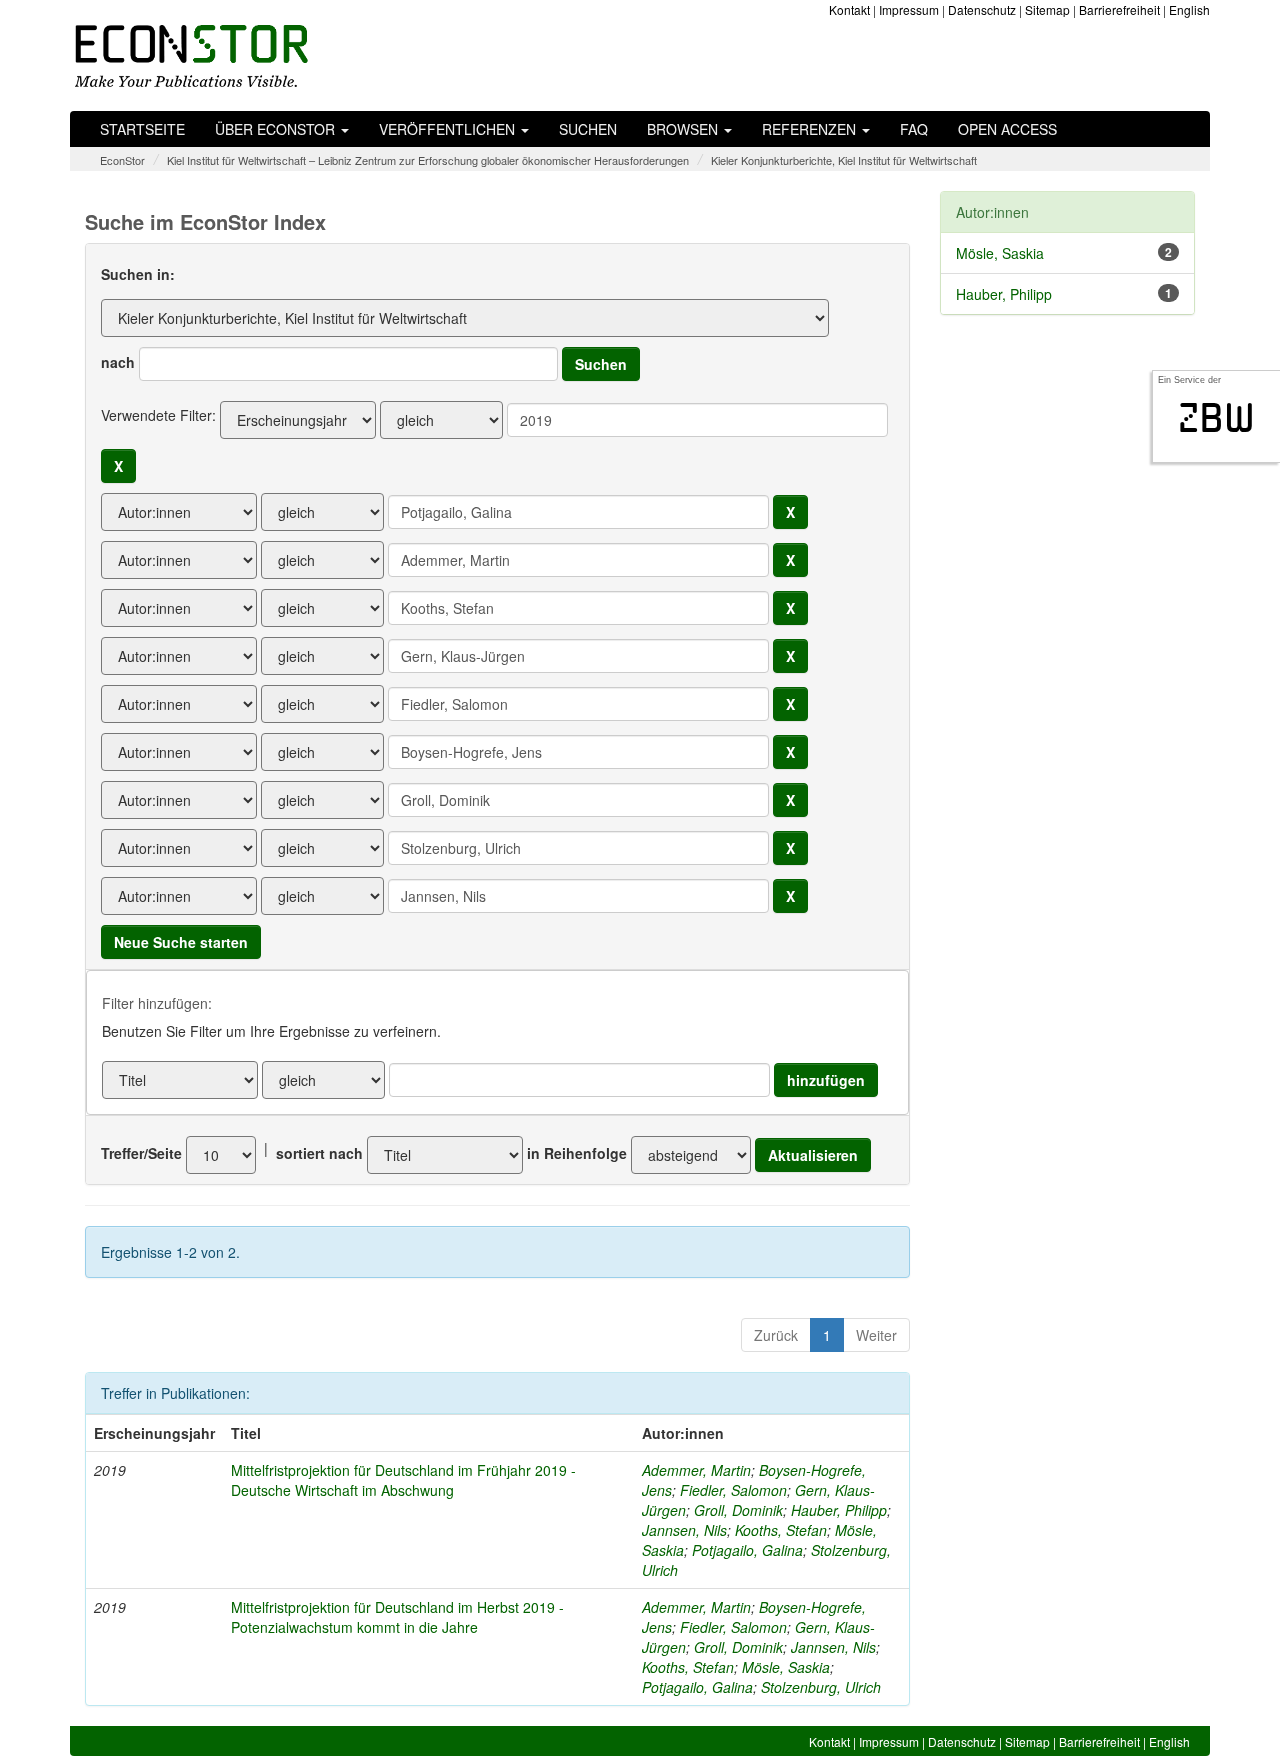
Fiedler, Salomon (733, 1490)
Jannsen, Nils (684, 1530)
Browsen (684, 129)
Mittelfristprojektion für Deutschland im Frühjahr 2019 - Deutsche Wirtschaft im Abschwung (403, 1480)
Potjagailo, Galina (747, 1550)
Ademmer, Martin (696, 1470)
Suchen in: (138, 274)
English (1189, 9)
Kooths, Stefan (781, 1530)
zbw (1216, 418)
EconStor (122, 160)
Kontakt (849, 9)
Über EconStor (277, 129)
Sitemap (1047, 9)
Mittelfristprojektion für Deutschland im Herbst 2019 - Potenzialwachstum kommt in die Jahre (397, 1617)
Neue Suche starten (181, 942)
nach (118, 362)
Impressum (909, 9)
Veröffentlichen (449, 129)
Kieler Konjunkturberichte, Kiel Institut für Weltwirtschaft (844, 160)
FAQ (914, 129)
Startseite (142, 129)
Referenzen (811, 129)
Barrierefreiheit (1119, 9)
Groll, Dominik (738, 1510)
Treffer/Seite (141, 1153)
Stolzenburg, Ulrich (821, 1687)
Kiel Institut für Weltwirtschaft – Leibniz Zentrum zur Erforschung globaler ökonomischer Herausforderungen (428, 160)
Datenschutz (982, 9)
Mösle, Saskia (786, 1667)
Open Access (1007, 129)
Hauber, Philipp (839, 1510)
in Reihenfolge (577, 1153)
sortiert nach (319, 1153)
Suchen (588, 129)
